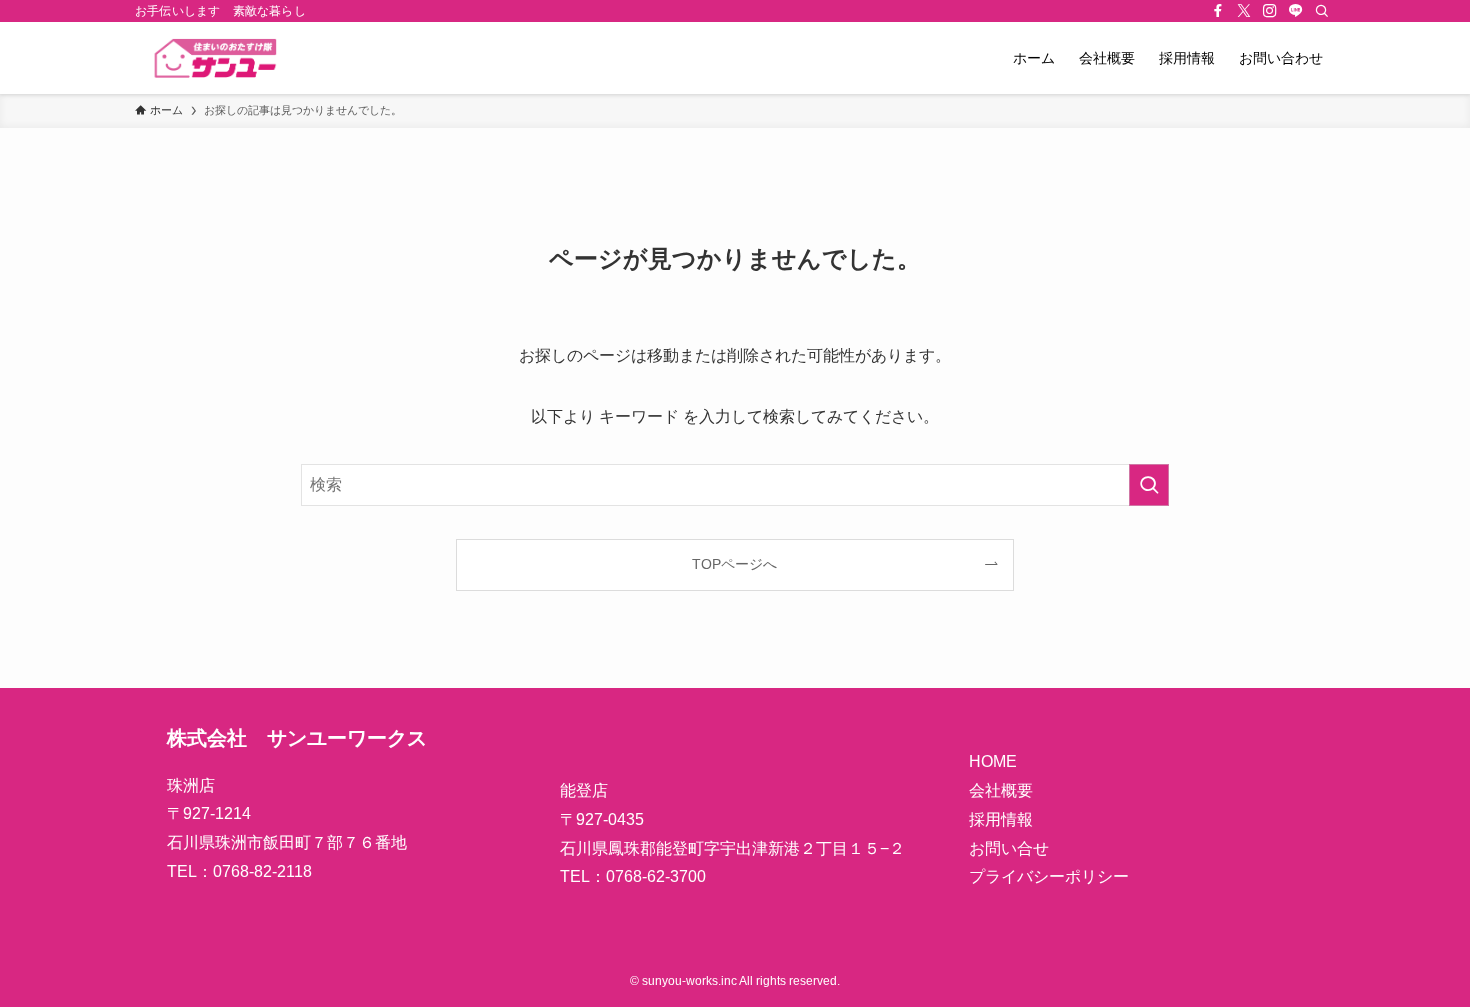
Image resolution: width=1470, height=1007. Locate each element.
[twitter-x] (1244, 11)
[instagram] (1270, 11)
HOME (993, 761)
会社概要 (1001, 790)
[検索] (1322, 11)
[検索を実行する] (1149, 485)
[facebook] (1218, 11)
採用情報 (1001, 819)
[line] (1296, 11)
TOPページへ (734, 564)
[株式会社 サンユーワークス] (242, 58)
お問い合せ (1009, 848)
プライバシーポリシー (1049, 876)
